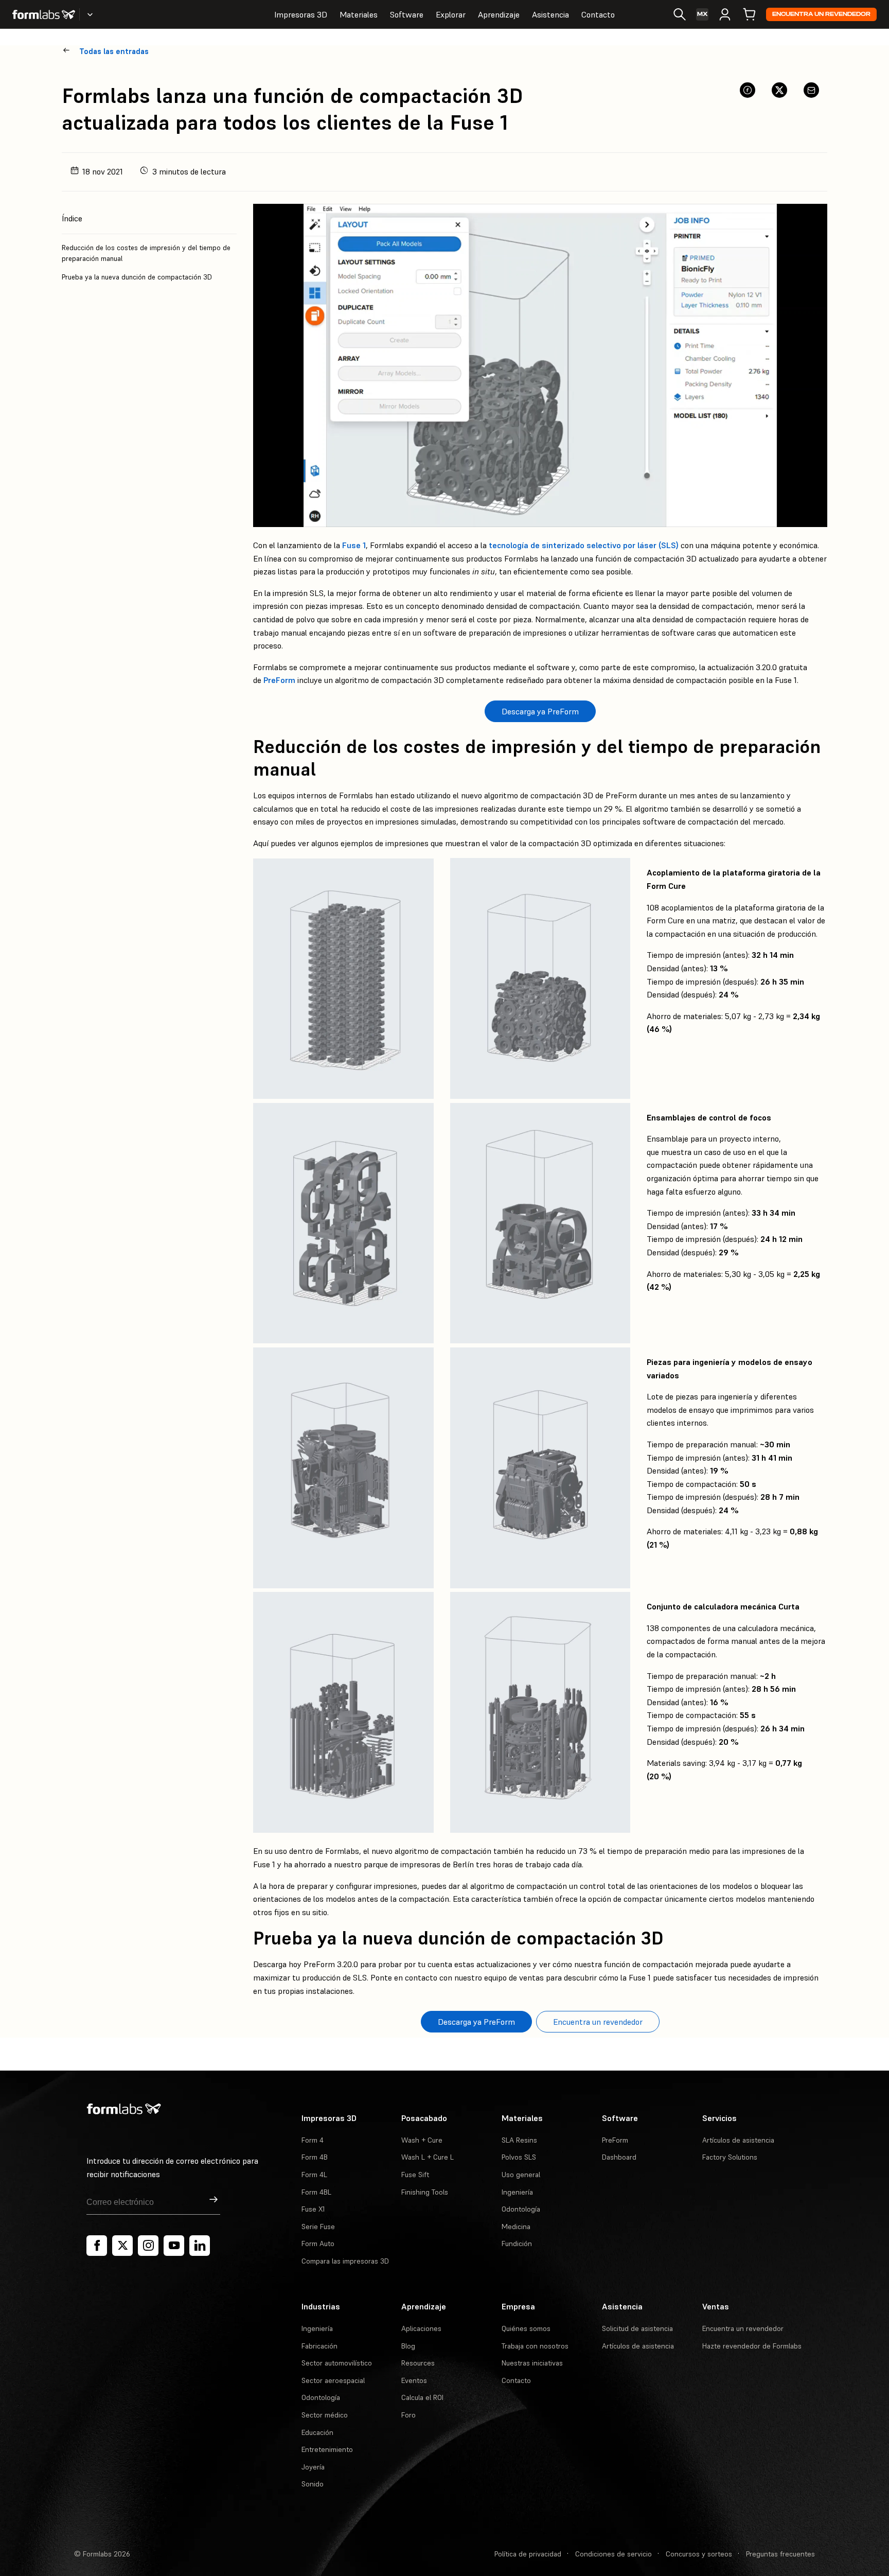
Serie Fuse (318, 2227)
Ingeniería (517, 2192)
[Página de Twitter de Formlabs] (122, 2246)
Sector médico (325, 2415)
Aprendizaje (499, 14)
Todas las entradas (114, 51)
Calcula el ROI (422, 2397)
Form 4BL (316, 2192)
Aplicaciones (421, 2328)
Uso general (521, 2175)
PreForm (279, 680)
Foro (408, 2415)
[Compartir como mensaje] (811, 90)
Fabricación (319, 2346)
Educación (317, 2432)
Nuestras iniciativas (532, 2363)
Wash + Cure (422, 2140)
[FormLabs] (44, 14)
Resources (418, 2363)
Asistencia (550, 14)
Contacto (598, 14)
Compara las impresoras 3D (345, 2261)
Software (407, 14)
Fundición (517, 2244)
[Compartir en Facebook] (748, 90)
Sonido (313, 2484)
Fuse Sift (415, 2175)
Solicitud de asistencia (637, 2328)
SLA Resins (519, 2140)
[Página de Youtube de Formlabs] (174, 2246)
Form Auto (318, 2244)
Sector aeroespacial (333, 2380)
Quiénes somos (526, 2328)
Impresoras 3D (301, 14)
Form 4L (314, 2175)
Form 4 (313, 2140)
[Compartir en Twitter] (779, 90)
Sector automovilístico (337, 2363)
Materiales (359, 14)
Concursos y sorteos (699, 2554)
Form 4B (315, 2157)
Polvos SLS (519, 2157)
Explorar (451, 14)
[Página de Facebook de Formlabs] (97, 2246)
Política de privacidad (528, 2554)
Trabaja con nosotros (535, 2346)
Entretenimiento (327, 2449)
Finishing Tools (425, 2192)
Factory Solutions (730, 2157)
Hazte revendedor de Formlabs (752, 2346)
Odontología (521, 2209)
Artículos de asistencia (738, 2140)
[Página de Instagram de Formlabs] (148, 2246)
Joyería (313, 2467)
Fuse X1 (313, 2209)
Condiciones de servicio (614, 2554)
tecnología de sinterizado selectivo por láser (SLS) (584, 545)
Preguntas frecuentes (780, 2554)
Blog (408, 2346)
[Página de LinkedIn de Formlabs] (200, 2246)
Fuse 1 (354, 545)
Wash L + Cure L (428, 2157)
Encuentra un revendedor (821, 14)
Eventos (414, 2380)
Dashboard (619, 2157)
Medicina (516, 2227)
